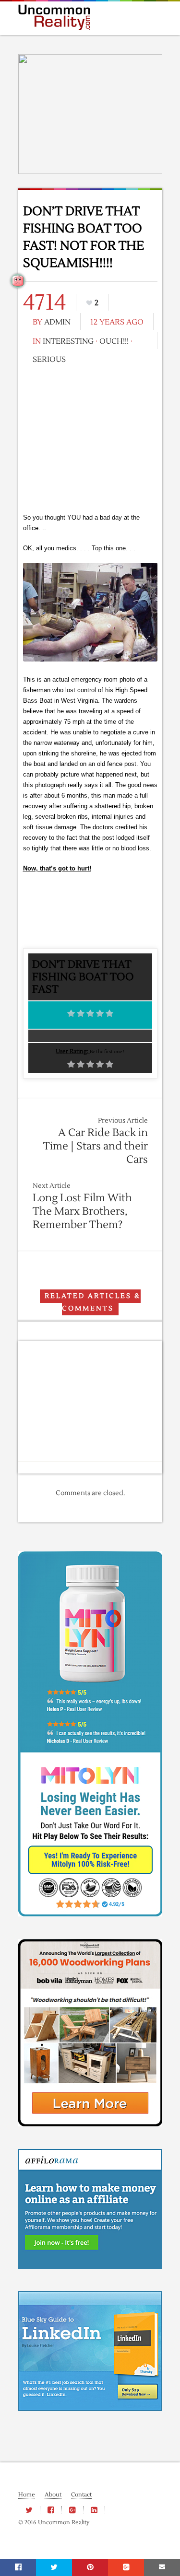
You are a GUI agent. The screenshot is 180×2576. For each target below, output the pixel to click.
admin (57, 322)
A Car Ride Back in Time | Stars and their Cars (96, 1146)
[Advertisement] (90, 438)
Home (27, 2495)
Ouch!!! (114, 341)
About (53, 2495)
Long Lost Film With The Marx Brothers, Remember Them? (82, 1211)
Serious (49, 360)
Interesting (68, 341)
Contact (81, 2495)
